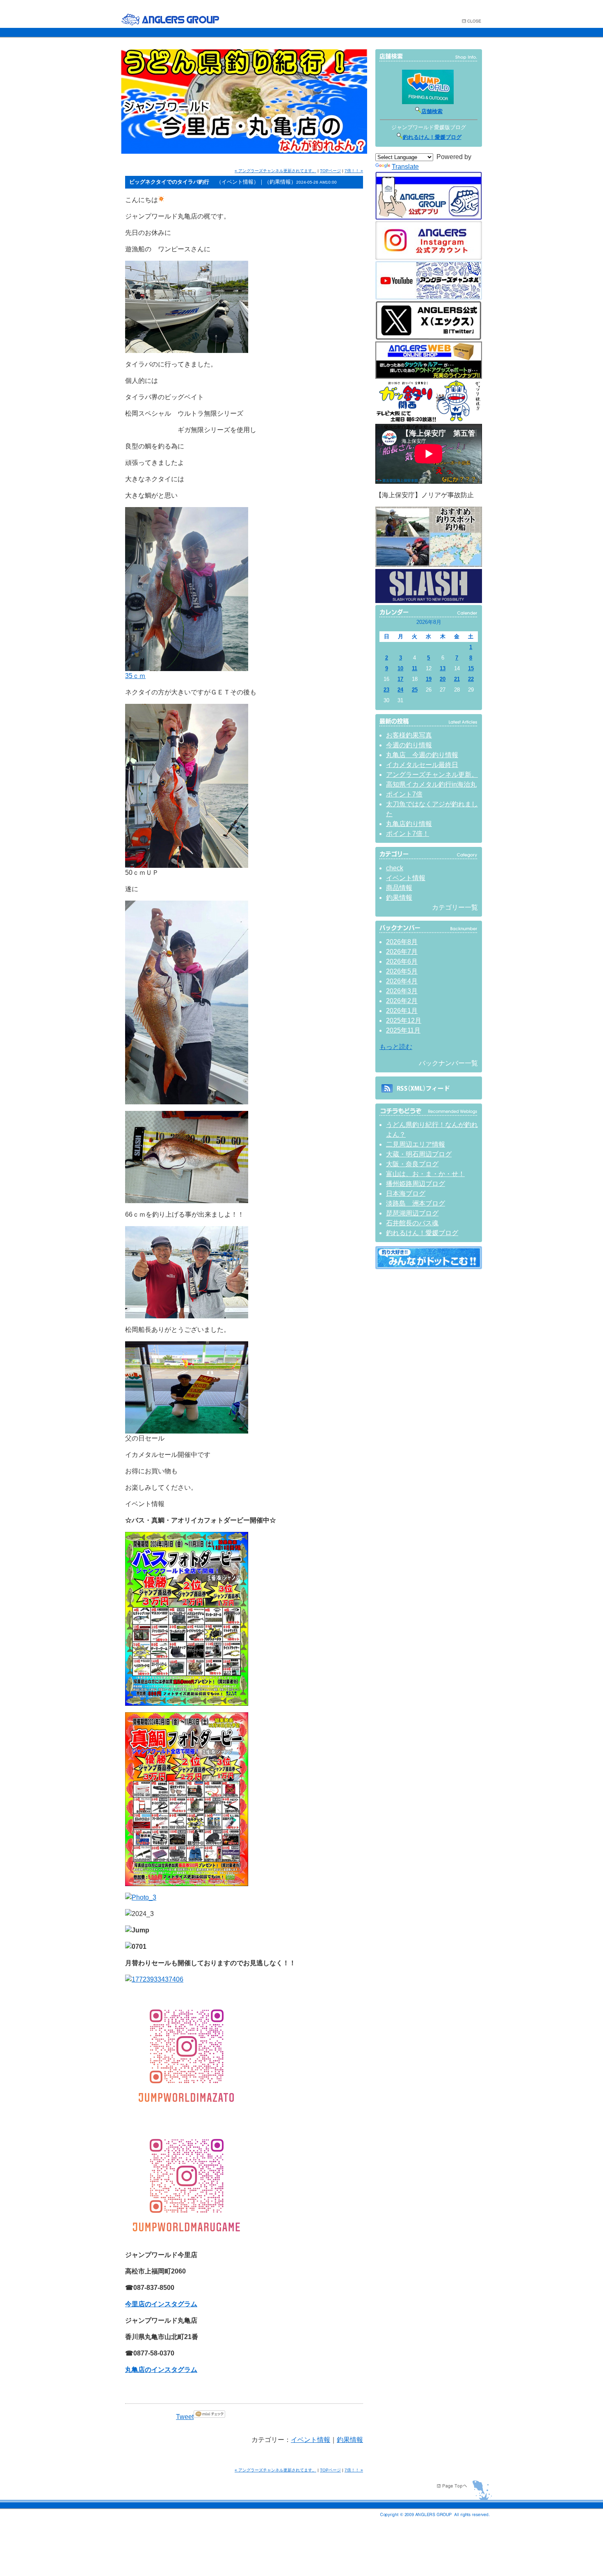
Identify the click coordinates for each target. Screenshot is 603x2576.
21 (457, 679)
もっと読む (396, 1047)
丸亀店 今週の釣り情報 (422, 755)
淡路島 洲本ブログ (416, 1203)
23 (386, 690)
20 (443, 679)
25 (415, 690)
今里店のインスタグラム (161, 2304)
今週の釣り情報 (409, 745)
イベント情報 (311, 2440)
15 (471, 668)
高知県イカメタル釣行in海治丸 (431, 784)
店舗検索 (432, 111)
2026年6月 (402, 961)
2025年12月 (404, 1021)
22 (471, 679)
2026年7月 (402, 952)
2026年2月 (402, 1001)
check (395, 868)
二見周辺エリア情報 (416, 1144)
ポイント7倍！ (408, 834)
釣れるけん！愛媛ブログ (432, 137)
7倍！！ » (354, 171)
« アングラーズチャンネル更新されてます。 (275, 171)
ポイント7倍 (404, 794)
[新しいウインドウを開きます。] (429, 1267)
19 (429, 679)
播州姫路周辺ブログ (416, 1184)
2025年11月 (403, 1030)
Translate (405, 167)
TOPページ (330, 171)
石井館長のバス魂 (412, 1223)
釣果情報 (350, 2440)
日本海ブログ (406, 1194)
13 (443, 668)
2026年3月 (402, 991)
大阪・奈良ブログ (412, 1164)
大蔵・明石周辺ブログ (419, 1154)
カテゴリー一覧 (455, 907)
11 (415, 668)
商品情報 (399, 888)
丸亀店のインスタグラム (161, 2370)
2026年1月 (402, 1011)
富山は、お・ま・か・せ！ (425, 1174)
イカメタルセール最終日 (422, 765)
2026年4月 (402, 981)
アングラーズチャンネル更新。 (432, 775)
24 (400, 690)
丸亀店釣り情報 (409, 824)
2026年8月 (402, 942)
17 (400, 679)
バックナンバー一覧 (448, 1063)
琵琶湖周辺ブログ (412, 1213)
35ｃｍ (135, 676)
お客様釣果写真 (409, 735)
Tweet (185, 2417)
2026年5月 (402, 971)
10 (400, 668)
